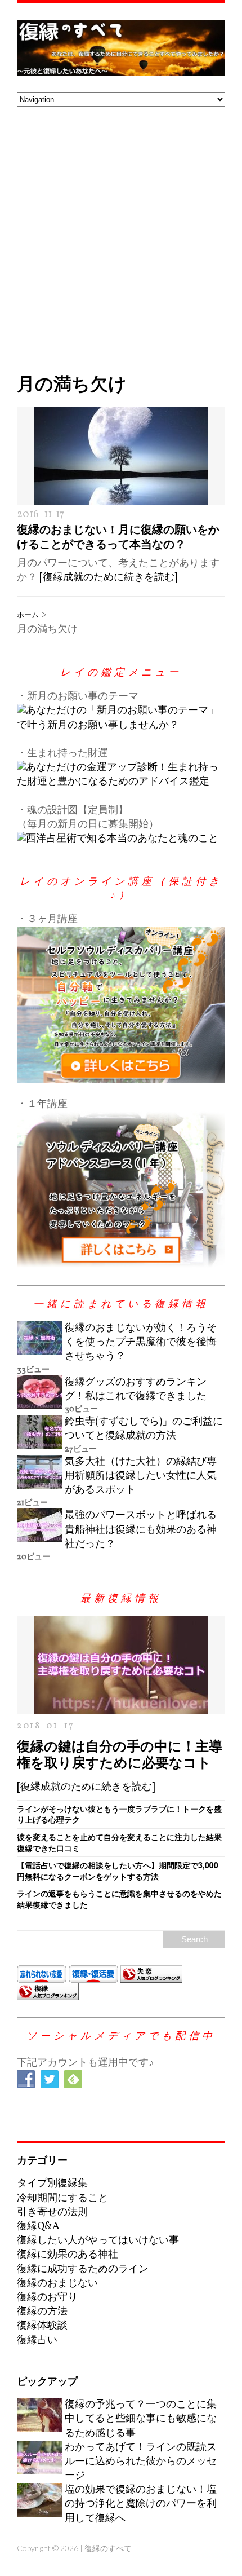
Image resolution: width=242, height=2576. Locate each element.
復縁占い (37, 2341)
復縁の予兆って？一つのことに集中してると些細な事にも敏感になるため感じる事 (141, 2419)
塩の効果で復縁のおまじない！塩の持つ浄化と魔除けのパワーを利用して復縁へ (141, 2504)
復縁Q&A (38, 2227)
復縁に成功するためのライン (83, 2270)
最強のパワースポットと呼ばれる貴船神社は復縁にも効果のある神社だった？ (141, 1530)
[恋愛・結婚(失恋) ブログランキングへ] (151, 1975)
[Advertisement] (121, 233)
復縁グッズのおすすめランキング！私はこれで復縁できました (136, 1390)
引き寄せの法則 (52, 2213)
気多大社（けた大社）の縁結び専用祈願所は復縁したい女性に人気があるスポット (141, 1476)
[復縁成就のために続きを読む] (108, 578)
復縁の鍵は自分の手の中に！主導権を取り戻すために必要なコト (120, 1754)
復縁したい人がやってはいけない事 (98, 2241)
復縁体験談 (42, 2326)
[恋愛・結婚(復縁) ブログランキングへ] (48, 1993)
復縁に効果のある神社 (68, 2255)
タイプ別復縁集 (52, 2184)
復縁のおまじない (57, 2284)
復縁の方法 (42, 2312)
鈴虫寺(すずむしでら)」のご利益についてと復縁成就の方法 (144, 1429)
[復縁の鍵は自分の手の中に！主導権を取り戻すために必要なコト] (121, 1707)
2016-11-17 (41, 515)
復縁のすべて (108, 2548)
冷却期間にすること (62, 2198)
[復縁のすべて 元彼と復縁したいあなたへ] (121, 48)
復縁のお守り (47, 2298)
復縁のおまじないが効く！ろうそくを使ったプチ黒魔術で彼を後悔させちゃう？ (141, 1342)
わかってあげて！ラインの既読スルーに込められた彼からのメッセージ (141, 2462)
